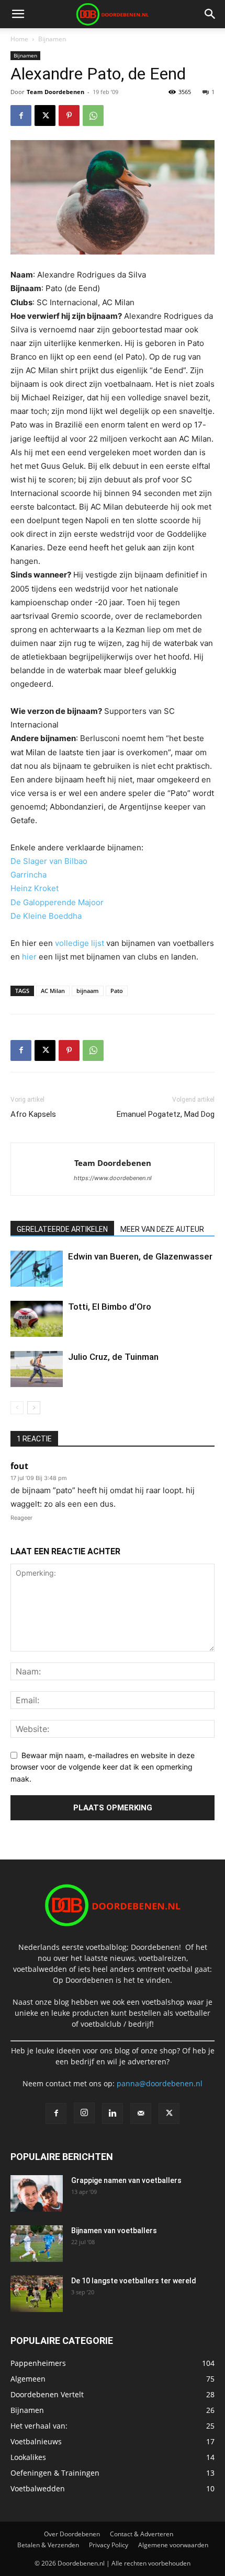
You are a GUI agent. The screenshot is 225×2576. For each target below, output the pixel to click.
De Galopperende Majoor (57, 902)
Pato (117, 991)
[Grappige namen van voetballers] (37, 2193)
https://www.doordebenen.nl (113, 1178)
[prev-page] (17, 1408)
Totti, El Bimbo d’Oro (110, 1307)
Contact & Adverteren (142, 2534)
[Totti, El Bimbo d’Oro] (37, 1319)
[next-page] (34, 1408)
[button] (18, 14)
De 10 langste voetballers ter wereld (134, 2281)
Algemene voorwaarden (173, 2545)
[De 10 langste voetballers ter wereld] (37, 2294)
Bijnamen (52, 39)
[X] (45, 115)
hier (29, 957)
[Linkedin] (113, 2113)
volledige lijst (80, 943)
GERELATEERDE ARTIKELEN (62, 1229)
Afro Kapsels (33, 1114)
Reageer (21, 1518)
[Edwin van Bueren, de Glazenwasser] (37, 1269)
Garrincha (29, 875)
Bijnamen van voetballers (114, 2231)
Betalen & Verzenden (48, 2545)
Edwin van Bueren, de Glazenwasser (140, 1256)
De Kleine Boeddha (46, 916)
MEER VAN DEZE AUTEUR (162, 1229)
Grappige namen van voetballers (126, 2180)
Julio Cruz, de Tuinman (113, 1357)
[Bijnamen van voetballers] (37, 2244)
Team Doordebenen (55, 92)
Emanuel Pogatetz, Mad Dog (166, 1114)
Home (19, 39)
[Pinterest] (69, 115)
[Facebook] (21, 115)
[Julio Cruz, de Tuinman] (37, 1369)
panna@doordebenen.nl (160, 2083)
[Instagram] (84, 2113)
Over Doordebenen (72, 2534)
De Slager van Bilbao (49, 861)
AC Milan (53, 991)
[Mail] (141, 2113)
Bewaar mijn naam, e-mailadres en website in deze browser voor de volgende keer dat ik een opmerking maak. (103, 1767)
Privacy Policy (109, 2545)
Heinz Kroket (35, 888)
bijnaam (88, 991)
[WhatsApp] (93, 115)
